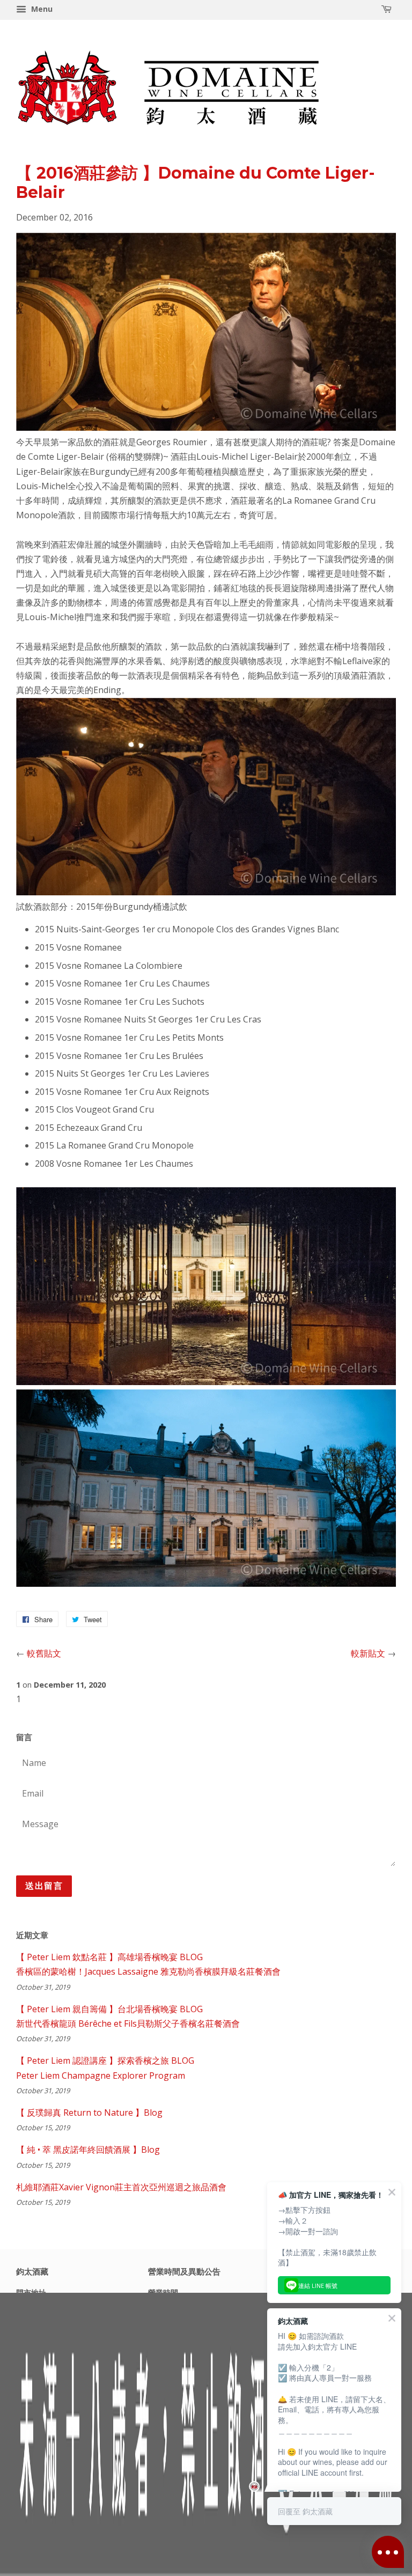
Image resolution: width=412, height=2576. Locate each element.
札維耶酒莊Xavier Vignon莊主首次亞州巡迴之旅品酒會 (121, 2187)
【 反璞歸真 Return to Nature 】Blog (89, 2113)
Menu (41, 9)
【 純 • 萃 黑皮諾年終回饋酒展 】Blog (88, 2150)
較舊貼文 (44, 1653)
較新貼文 (368, 1653)
